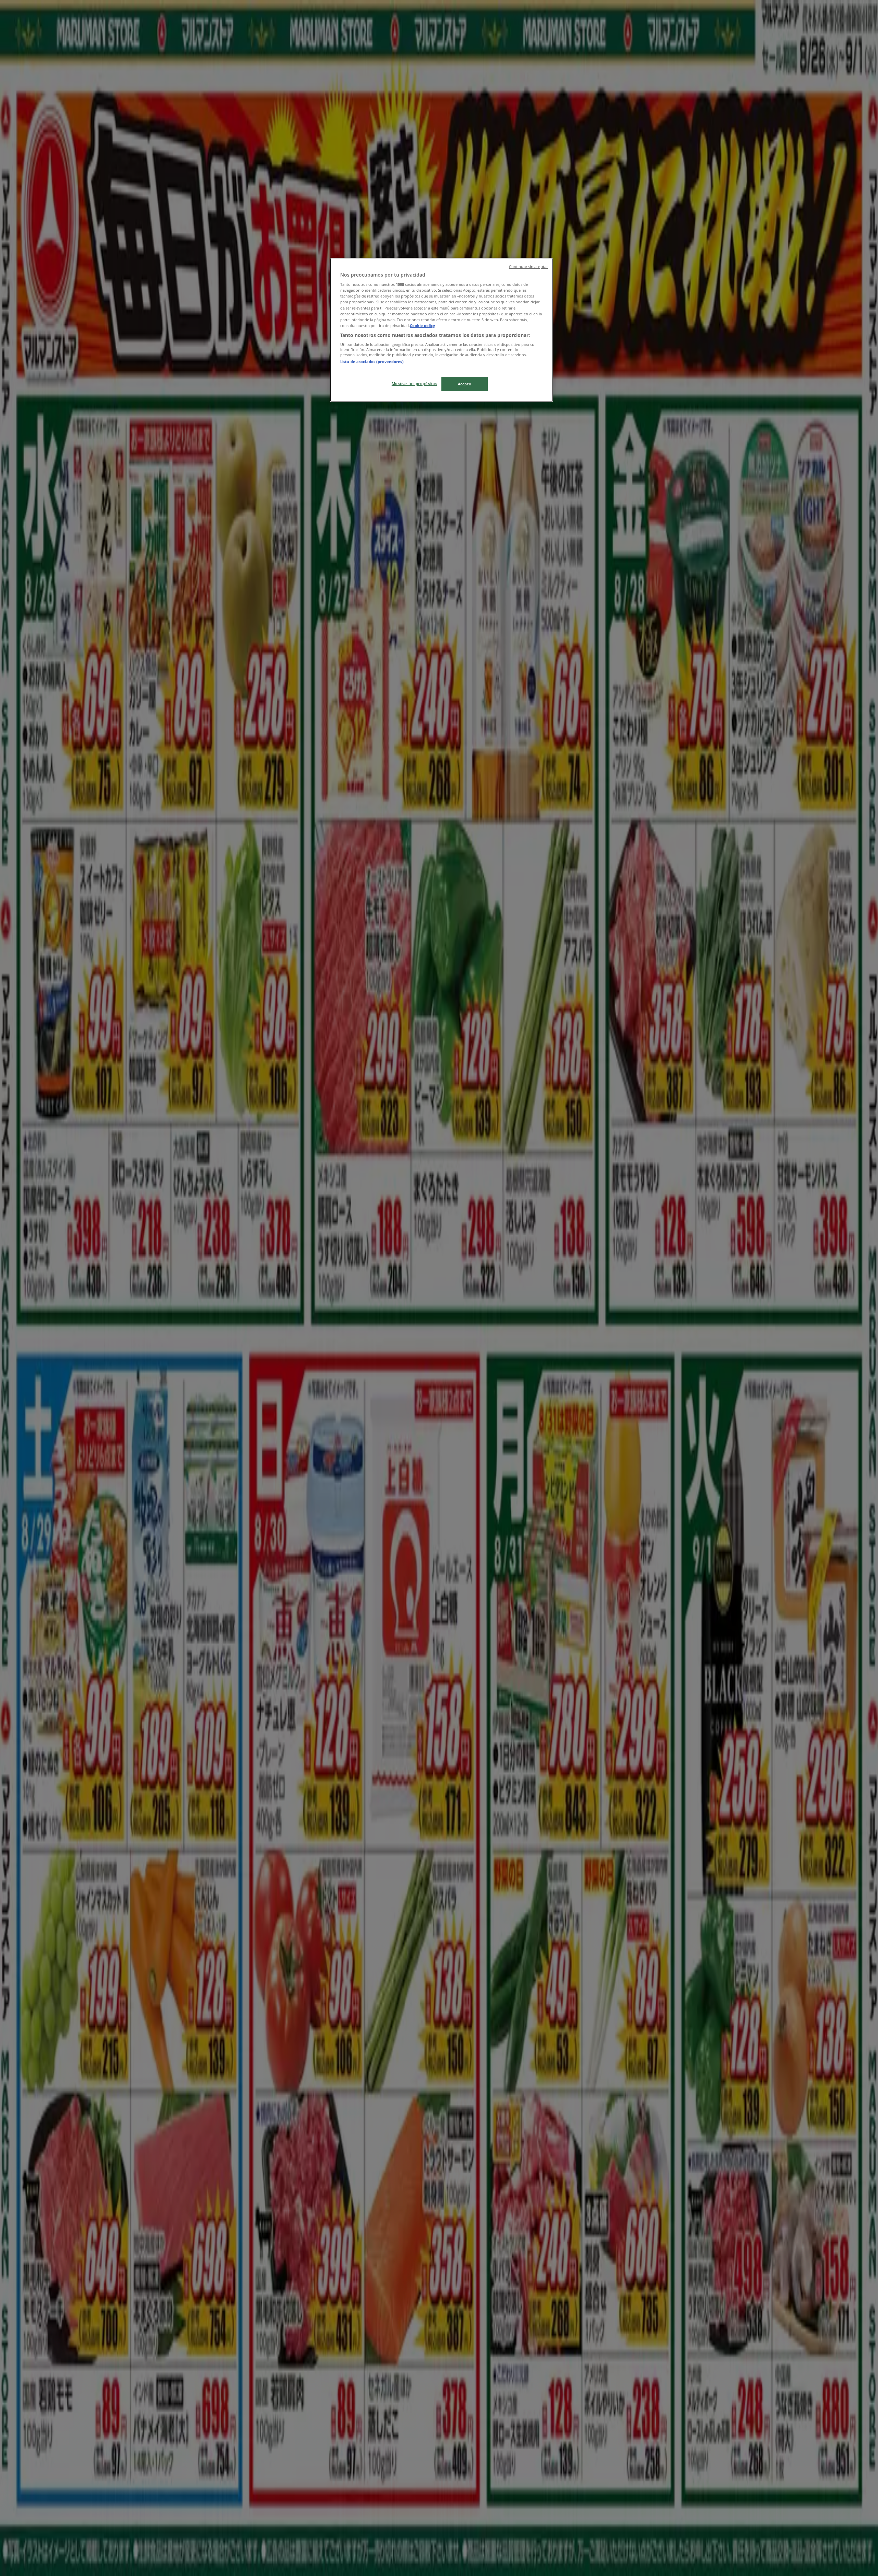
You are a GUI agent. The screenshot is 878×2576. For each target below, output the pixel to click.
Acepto (465, 384)
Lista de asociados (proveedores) (372, 362)
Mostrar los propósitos (414, 383)
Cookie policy (422, 325)
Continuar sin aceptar (528, 267)
